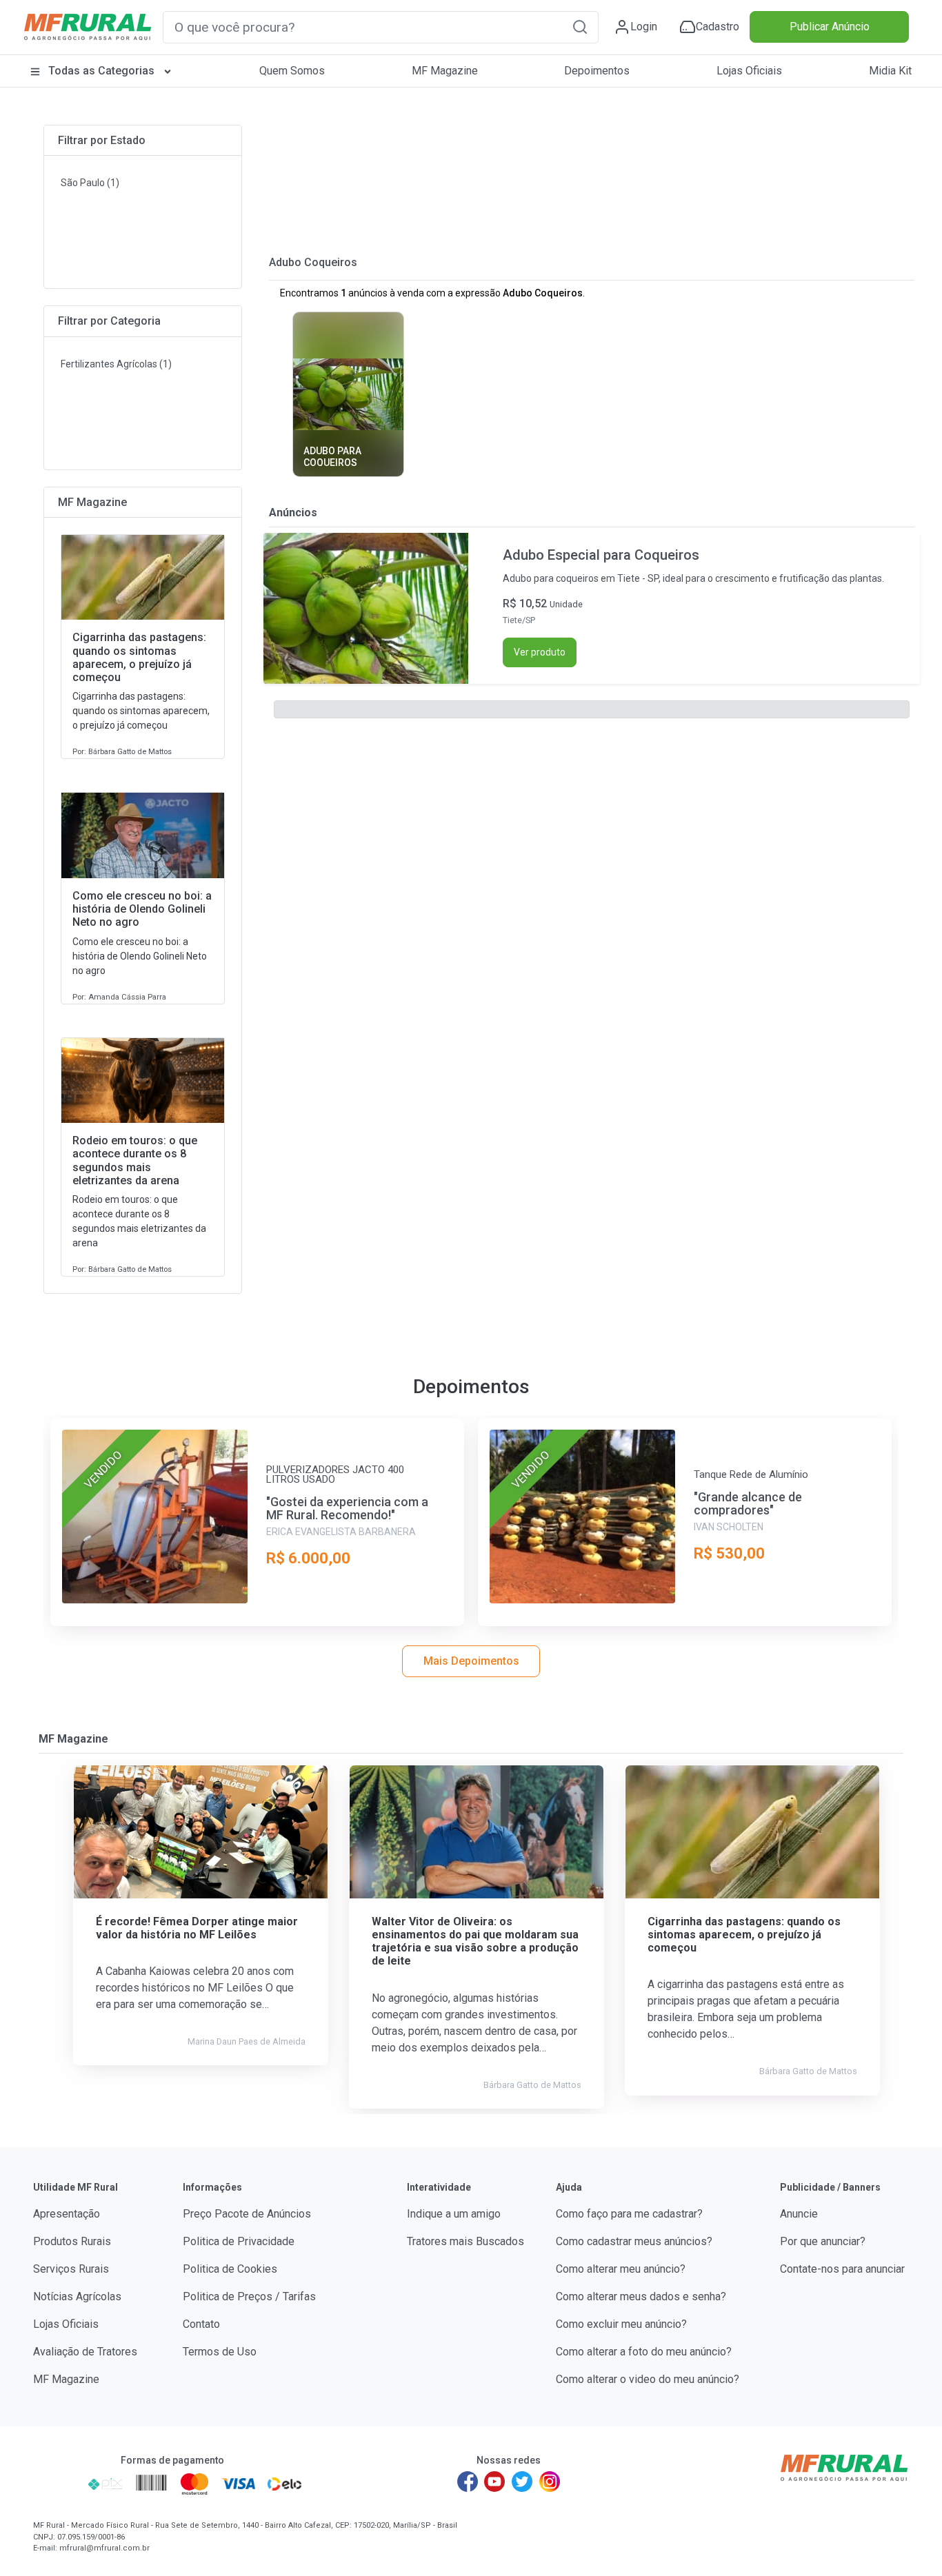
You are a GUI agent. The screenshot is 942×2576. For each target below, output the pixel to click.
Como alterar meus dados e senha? (641, 2296)
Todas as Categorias (101, 71)
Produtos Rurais (72, 2241)
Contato (201, 2324)
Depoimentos (597, 71)
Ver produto (540, 652)
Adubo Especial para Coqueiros (601, 555)
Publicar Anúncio (830, 27)
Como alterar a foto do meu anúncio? (644, 2352)
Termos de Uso (220, 2352)
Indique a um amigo (454, 2214)
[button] (580, 27)
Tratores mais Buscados (465, 2241)
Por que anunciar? (823, 2241)
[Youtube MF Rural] (495, 2482)
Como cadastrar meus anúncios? (634, 2241)
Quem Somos (292, 71)
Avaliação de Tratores (85, 2352)
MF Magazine (445, 71)
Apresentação (67, 2214)
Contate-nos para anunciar (842, 2269)
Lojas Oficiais (749, 71)
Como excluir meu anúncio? (621, 2324)
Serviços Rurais (71, 2269)
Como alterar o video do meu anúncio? (648, 2379)
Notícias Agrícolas (77, 2296)
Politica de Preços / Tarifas (249, 2296)
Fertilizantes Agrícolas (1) (116, 364)
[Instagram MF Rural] (550, 2482)
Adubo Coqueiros (313, 262)
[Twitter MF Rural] (522, 2482)
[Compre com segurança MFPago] (56, 2484)
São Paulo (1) (90, 183)
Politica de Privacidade (239, 2241)
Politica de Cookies (230, 2269)
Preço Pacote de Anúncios (247, 2214)
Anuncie (799, 2214)
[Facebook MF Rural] (468, 2482)
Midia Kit (890, 71)
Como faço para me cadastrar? (629, 2214)
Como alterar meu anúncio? (621, 2269)
